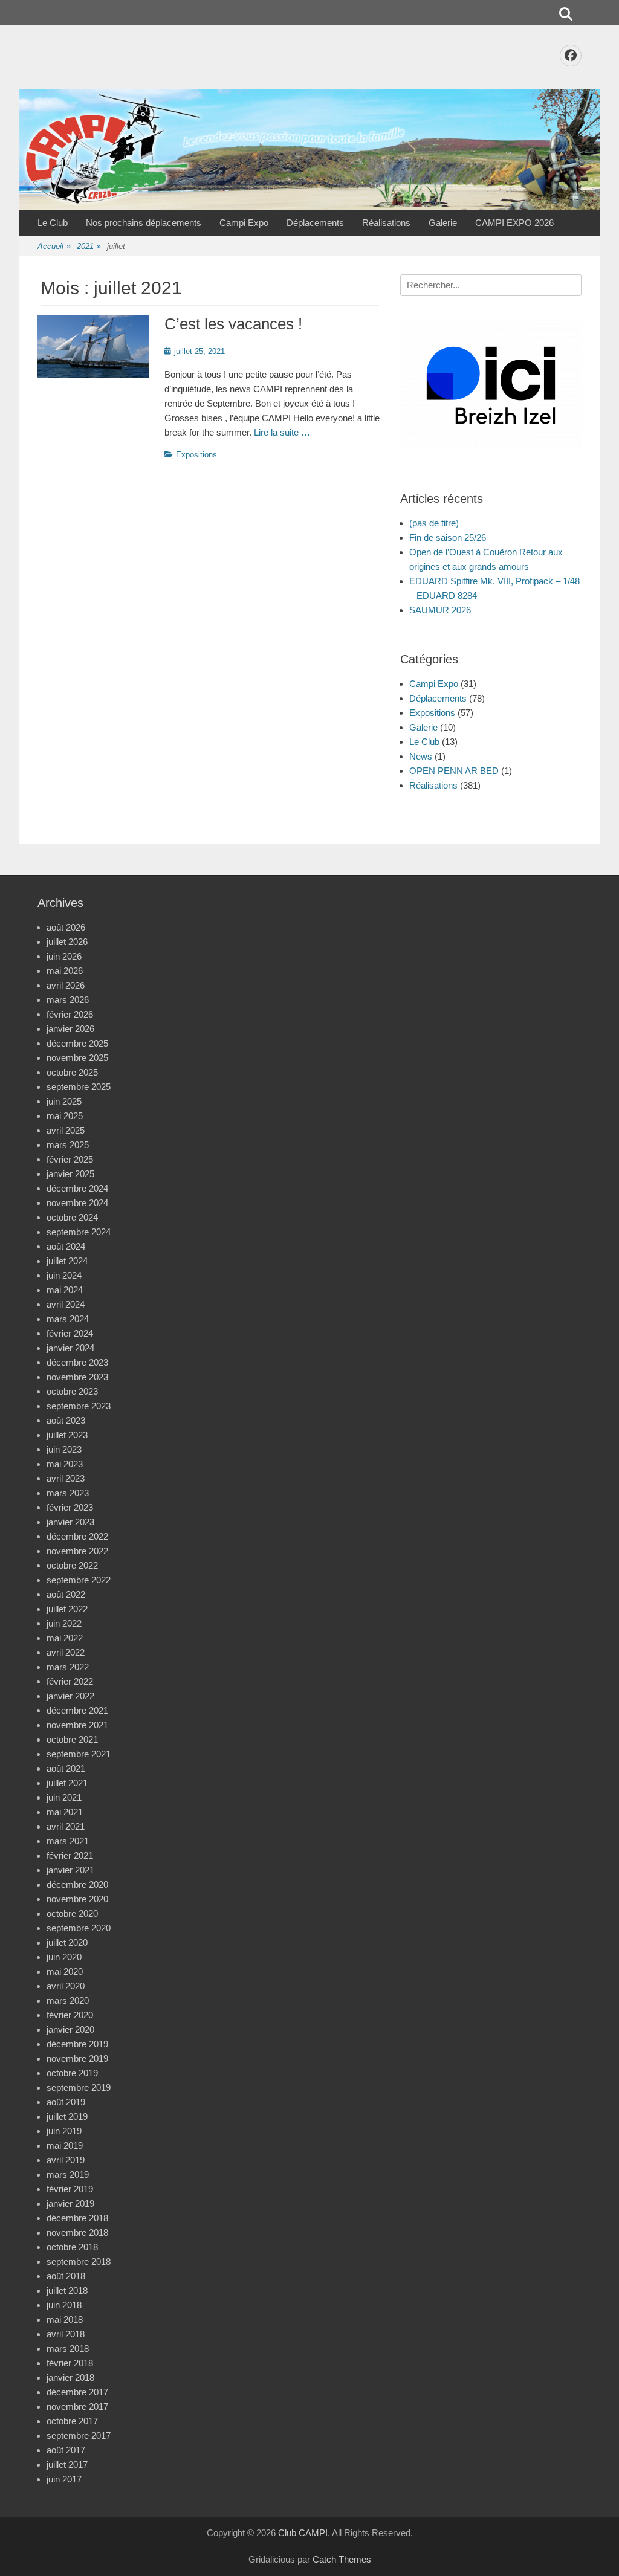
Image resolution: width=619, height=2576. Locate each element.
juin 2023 (64, 1449)
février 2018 (70, 2363)
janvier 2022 (70, 1696)
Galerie (443, 223)
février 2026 (70, 1014)
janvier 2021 (70, 1870)
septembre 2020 (79, 1928)
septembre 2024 (79, 1232)
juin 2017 (64, 2479)
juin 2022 (64, 1623)
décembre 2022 (77, 1536)
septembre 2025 (79, 1087)
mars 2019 (68, 2174)
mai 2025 (65, 1116)
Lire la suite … (282, 432)
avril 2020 (66, 1986)
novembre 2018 (77, 2232)
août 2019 (66, 2102)
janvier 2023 (70, 1522)
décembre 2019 (77, 2044)
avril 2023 (66, 1478)
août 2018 (66, 2276)
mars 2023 (68, 1493)
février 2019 (70, 2189)
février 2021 (70, 1855)
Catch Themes (342, 2559)
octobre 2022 (72, 1565)
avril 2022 (66, 1652)
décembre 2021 (77, 1710)
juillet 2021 (67, 1783)
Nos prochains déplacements (144, 223)
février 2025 (70, 1159)
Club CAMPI (303, 2533)
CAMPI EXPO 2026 (514, 223)
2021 (89, 246)
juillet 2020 (67, 1942)
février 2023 (70, 1507)
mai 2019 (65, 2145)
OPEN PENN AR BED (454, 771)
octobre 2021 (72, 1739)
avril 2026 (66, 985)
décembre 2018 (77, 2218)
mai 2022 (65, 1638)
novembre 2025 (77, 1058)
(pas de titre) (434, 523)
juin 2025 (64, 1101)
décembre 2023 (77, 1362)
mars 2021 (68, 1841)
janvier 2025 (70, 1174)
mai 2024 (65, 1290)
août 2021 (66, 1768)
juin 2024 (64, 1275)
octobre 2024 (72, 1217)
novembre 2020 (77, 1899)
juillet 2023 (67, 1435)
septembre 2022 (79, 1580)
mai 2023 (65, 1464)
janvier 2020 (70, 2029)
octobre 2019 (72, 2073)
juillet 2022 (67, 1609)
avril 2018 (66, 2334)
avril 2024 (66, 1304)
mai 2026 (65, 971)
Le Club (53, 223)
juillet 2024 (67, 1261)
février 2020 (70, 2015)
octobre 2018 (72, 2247)
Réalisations (386, 223)
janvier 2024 (70, 1348)
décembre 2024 (77, 1188)
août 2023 (66, 1420)
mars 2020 (68, 2000)
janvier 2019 (70, 2203)
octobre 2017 (72, 2421)
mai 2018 (65, 2319)
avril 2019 (66, 2160)
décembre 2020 (77, 1884)
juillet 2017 (67, 2465)
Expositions (196, 455)
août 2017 (66, 2450)
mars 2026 (68, 1000)
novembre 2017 (77, 2407)
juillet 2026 (67, 942)
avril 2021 (66, 1826)
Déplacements (315, 223)
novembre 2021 (77, 1725)
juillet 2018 (67, 2290)
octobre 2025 (72, 1072)
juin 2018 (64, 2305)
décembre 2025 (77, 1043)
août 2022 (66, 1594)
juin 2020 (64, 1957)
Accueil (54, 246)
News (421, 756)
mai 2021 (65, 1812)
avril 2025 (66, 1130)
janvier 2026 (70, 1029)
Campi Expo (244, 223)
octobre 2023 (72, 1391)
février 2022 (70, 1681)
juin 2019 (64, 2131)
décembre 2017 (77, 2392)
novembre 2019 (77, 2058)
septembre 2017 (79, 2436)
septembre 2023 (79, 1406)
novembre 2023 (77, 1377)
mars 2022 (68, 1667)
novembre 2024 (77, 1203)
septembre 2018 (79, 2261)
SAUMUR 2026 (440, 610)
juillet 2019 (67, 2116)
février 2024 (70, 1333)
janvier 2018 (70, 2377)
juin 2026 (64, 956)
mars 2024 (68, 1319)
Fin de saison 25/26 (448, 537)
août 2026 (66, 927)
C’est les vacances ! (233, 324)
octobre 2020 (72, 1913)
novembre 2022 (77, 1551)
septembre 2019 (79, 2087)
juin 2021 (64, 1797)
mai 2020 (65, 1971)
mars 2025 (68, 1145)
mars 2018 (68, 2348)
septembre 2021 (79, 1754)
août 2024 (66, 1246)
